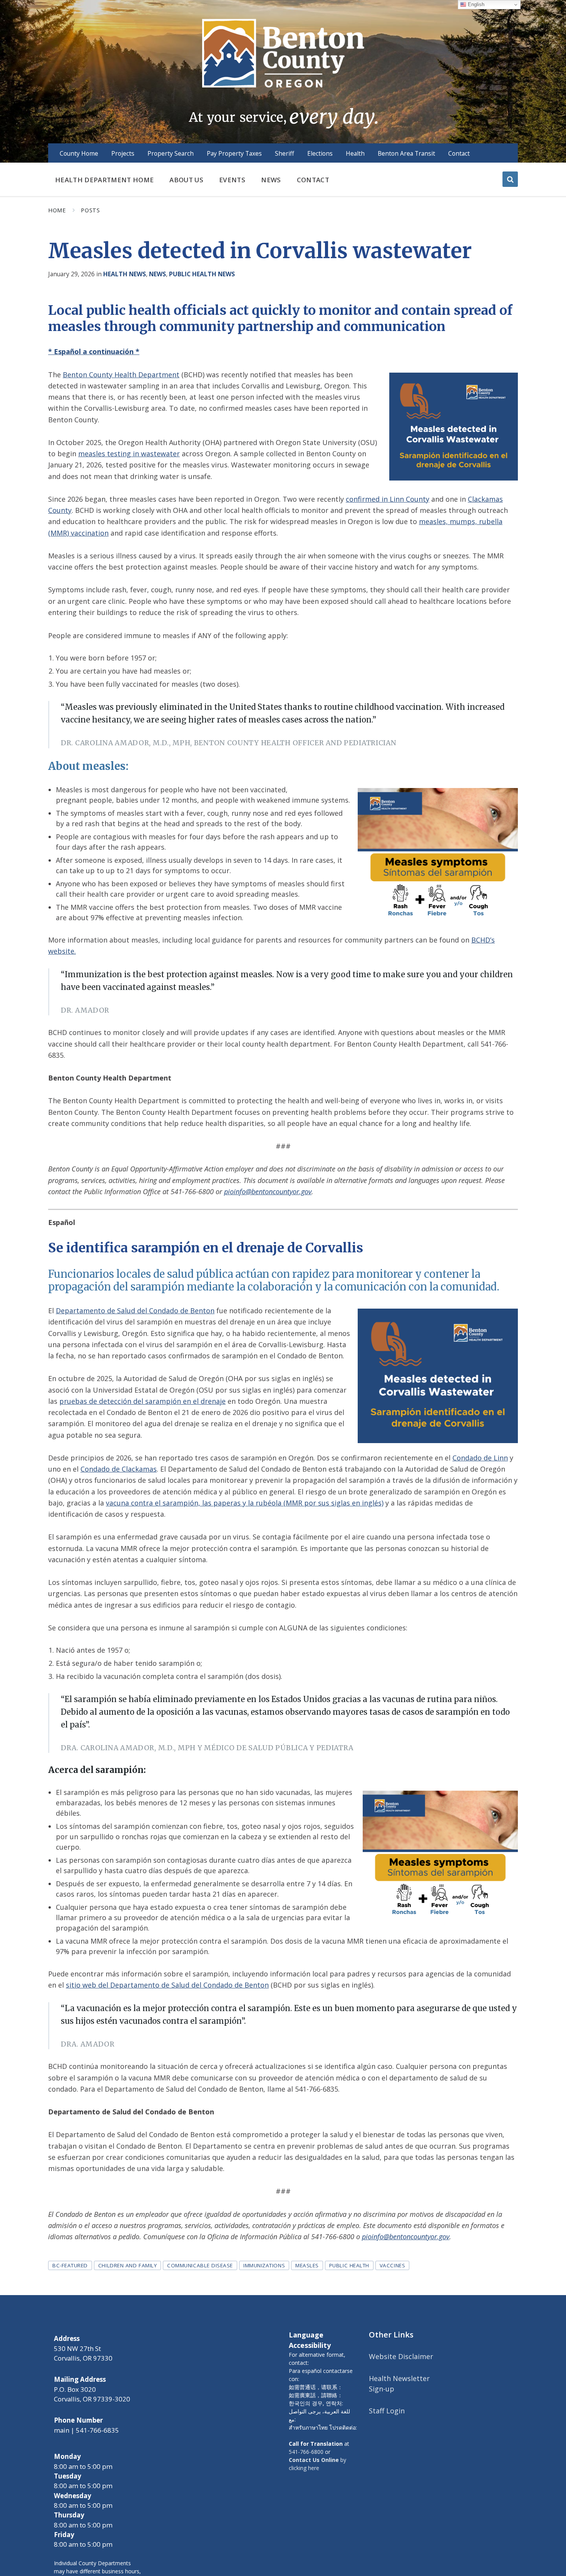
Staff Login (387, 2411)
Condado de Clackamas (119, 1469)
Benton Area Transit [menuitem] (406, 153)
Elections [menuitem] (320, 153)
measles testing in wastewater (129, 454)
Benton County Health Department (121, 375)
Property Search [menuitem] (171, 153)
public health (349, 2265)
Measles (307, 2265)
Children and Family (127, 2265)
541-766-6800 (306, 2452)
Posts (90, 210)
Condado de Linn (480, 1458)
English (475, 4)
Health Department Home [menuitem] (104, 180)
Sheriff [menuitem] (285, 153)
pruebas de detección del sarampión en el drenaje (142, 1401)
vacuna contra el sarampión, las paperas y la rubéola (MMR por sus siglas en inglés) (245, 1503)
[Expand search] (510, 179)
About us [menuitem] (186, 180)
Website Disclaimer (401, 2356)
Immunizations (264, 2265)
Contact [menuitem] (459, 153)
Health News (125, 274)
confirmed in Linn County (388, 499)
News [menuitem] (271, 180)
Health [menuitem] (355, 153)
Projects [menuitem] (123, 153)
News (157, 274)
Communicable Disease (200, 2265)
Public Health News (202, 274)
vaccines (392, 2265)
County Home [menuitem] (79, 153)
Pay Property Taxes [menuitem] (234, 153)
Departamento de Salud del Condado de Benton (135, 1311)
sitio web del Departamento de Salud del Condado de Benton (167, 1985)
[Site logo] (283, 73)
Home (57, 210)
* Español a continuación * (94, 351)
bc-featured (70, 2265)
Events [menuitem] (232, 180)
